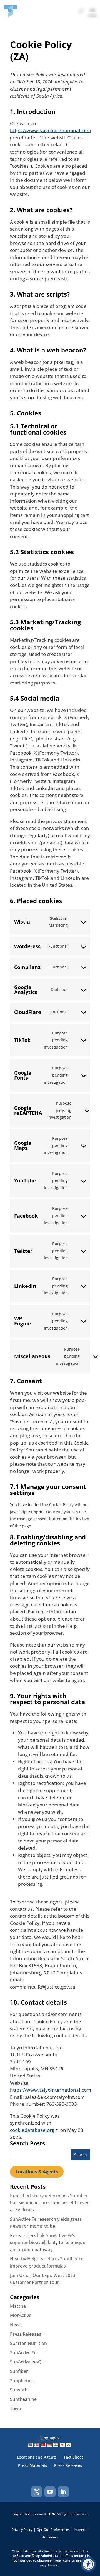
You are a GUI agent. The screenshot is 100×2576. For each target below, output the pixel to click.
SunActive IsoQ (26, 2362)
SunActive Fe (23, 2353)
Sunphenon (22, 2381)
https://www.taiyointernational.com (51, 130)
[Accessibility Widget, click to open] (88, 2564)
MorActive (21, 2315)
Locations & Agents (37, 2172)
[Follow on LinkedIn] (63, 2492)
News (16, 2325)
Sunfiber (19, 2371)
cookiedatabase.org (32, 2130)
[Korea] (69, 2445)
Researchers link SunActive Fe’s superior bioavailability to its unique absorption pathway (48, 2242)
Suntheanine (23, 2399)
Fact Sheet (73, 2457)
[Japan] (62, 2445)
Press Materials (32, 2466)
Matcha (18, 2306)
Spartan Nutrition (28, 2343)
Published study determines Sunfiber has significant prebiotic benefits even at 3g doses (50, 2203)
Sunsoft (18, 2390)
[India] (56, 2445)
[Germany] (49, 2445)
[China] (43, 2445)
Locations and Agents (37, 2457)
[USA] (30, 2445)
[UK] (37, 2445)
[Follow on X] (37, 2492)
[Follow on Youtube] (50, 2492)
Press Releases (26, 2334)
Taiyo (16, 2408)
